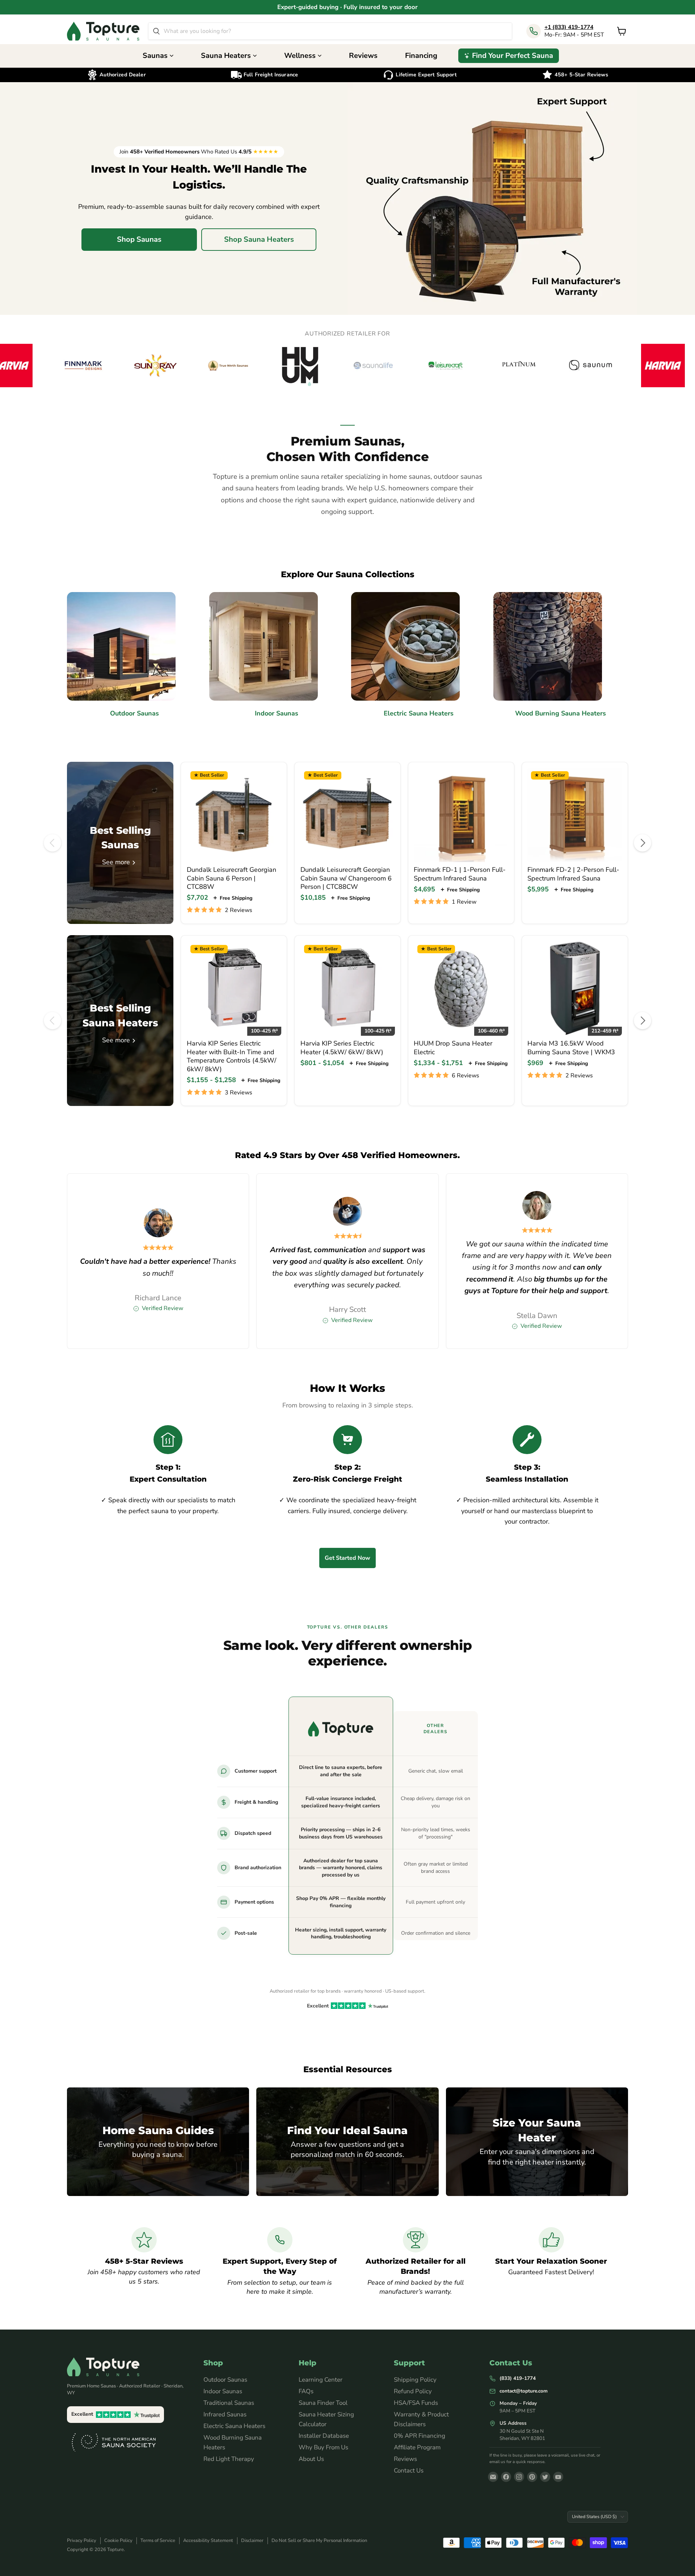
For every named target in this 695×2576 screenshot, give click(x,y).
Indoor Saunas (223, 2391)
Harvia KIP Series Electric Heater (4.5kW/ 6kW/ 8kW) (342, 1048)
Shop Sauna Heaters (259, 239)
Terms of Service (158, 2541)
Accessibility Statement (208, 2541)
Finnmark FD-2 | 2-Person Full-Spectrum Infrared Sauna (573, 874)
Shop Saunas (139, 239)
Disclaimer (252, 2541)
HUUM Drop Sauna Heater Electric (453, 1048)
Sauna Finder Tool (323, 2403)
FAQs (306, 2391)
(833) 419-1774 (518, 2378)
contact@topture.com (524, 2391)
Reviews (405, 2459)
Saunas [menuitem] (155, 56)
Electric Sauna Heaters (234, 2426)
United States (594, 2516)
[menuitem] (509, 56)
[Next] (643, 843)
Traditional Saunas (229, 2403)
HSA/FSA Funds (416, 2403)
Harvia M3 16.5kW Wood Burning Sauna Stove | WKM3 (571, 1048)
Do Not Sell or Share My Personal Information (319, 2541)
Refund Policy (413, 2391)
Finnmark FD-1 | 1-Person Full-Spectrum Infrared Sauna (460, 874)
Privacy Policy (82, 2541)
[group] (347, 366)
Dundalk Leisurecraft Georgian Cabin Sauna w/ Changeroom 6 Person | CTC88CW (346, 878)
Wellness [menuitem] (300, 56)
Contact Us (409, 2471)
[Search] (156, 31)
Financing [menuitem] (421, 56)
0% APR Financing (420, 2436)
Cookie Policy (118, 2541)
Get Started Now (347, 1558)
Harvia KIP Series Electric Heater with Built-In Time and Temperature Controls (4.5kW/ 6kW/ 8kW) (231, 1056)
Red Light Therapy (229, 2459)
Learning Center (321, 2380)
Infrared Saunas (225, 2414)
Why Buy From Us (323, 2447)
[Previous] (52, 843)
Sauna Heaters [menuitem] (226, 56)
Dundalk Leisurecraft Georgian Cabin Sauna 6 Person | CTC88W (231, 878)
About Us (311, 2459)
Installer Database (324, 2436)
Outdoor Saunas (225, 2380)
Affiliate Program (417, 2447)
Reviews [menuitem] (363, 56)
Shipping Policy (415, 2380)
